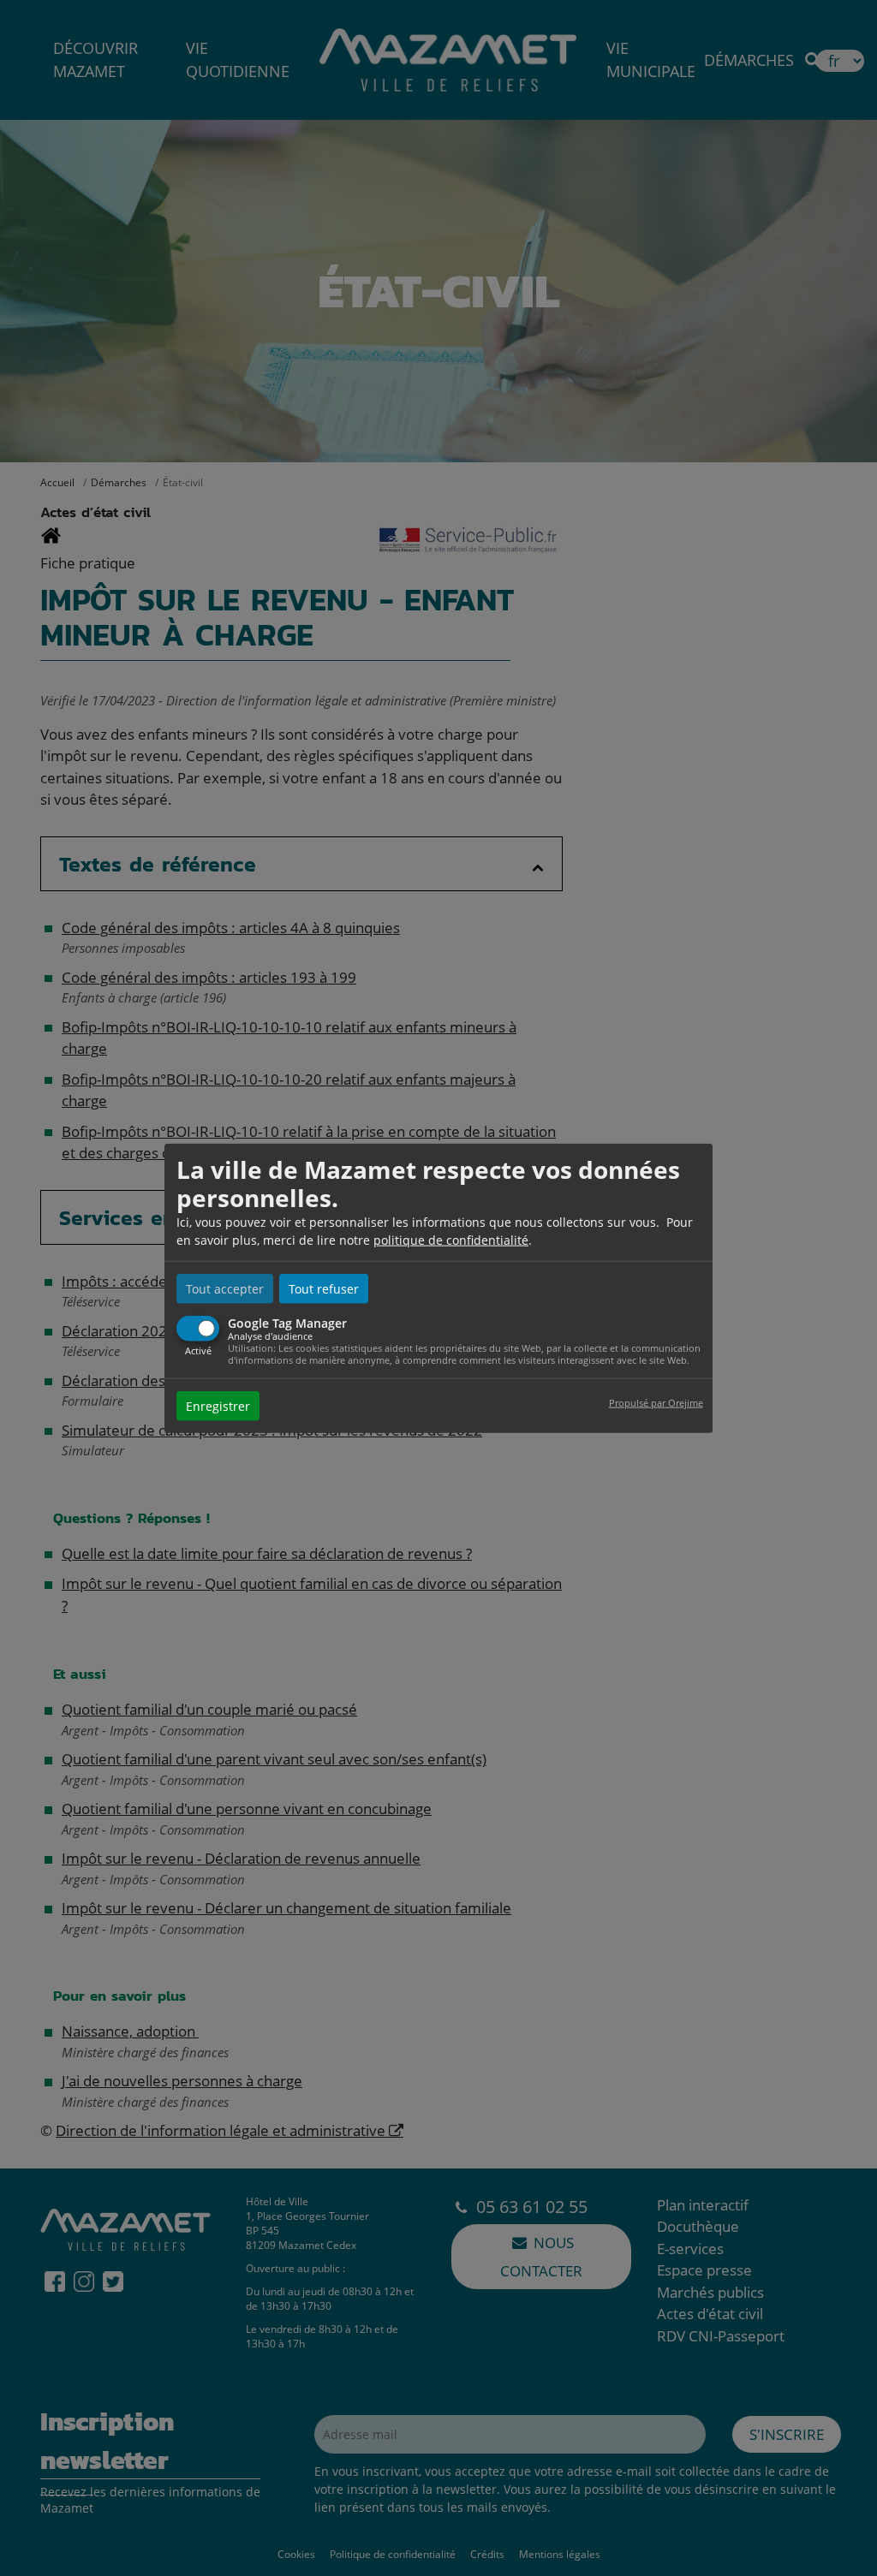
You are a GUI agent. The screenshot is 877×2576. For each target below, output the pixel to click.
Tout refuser (324, 1288)
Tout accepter (225, 1288)
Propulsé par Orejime (656, 1403)
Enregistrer (218, 1406)
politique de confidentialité (451, 1239)
